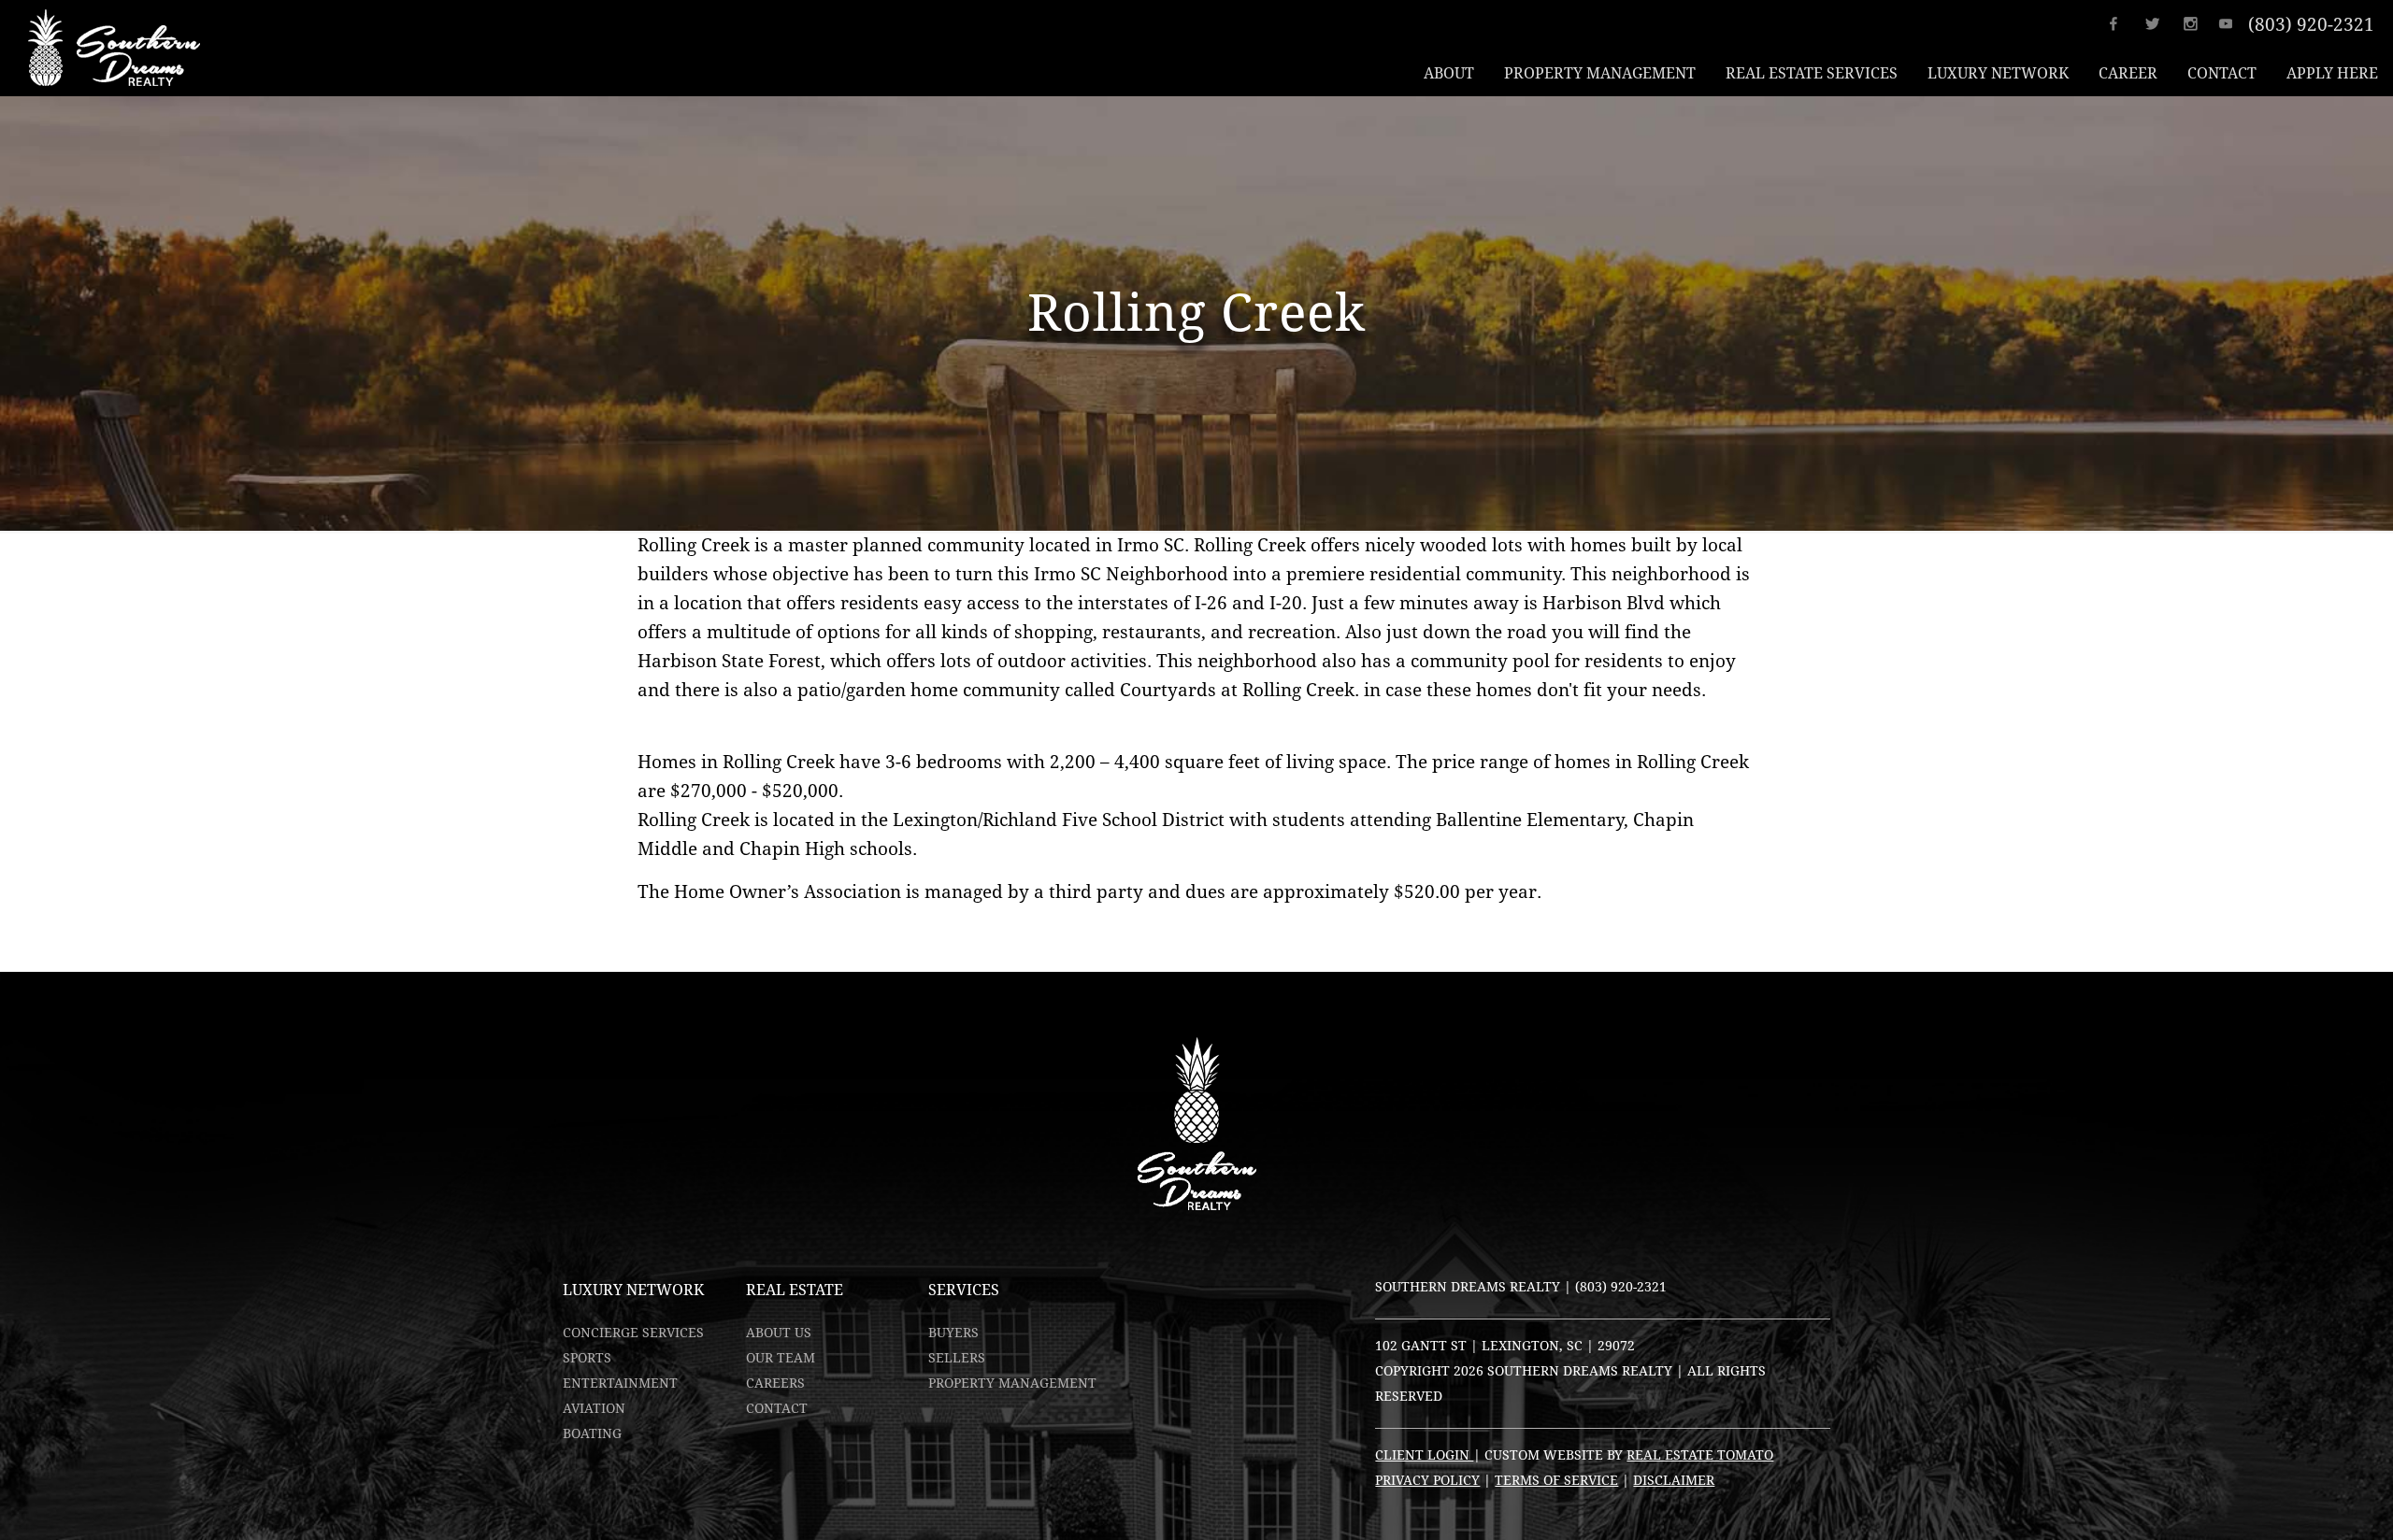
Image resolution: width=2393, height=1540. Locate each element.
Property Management (1012, 1383)
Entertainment (620, 1383)
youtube (2232, 24)
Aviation (594, 1408)
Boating (592, 1433)
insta (2196, 24)
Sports (587, 1358)
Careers (775, 1383)
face (2125, 24)
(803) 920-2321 (2311, 25)
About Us (779, 1333)
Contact (777, 1408)
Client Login (1424, 1455)
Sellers (957, 1358)
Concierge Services (633, 1333)
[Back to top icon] (2303, 1502)
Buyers (953, 1333)
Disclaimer (1674, 1480)
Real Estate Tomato (1700, 1455)
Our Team (781, 1358)
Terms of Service (1556, 1480)
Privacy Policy (1427, 1480)
